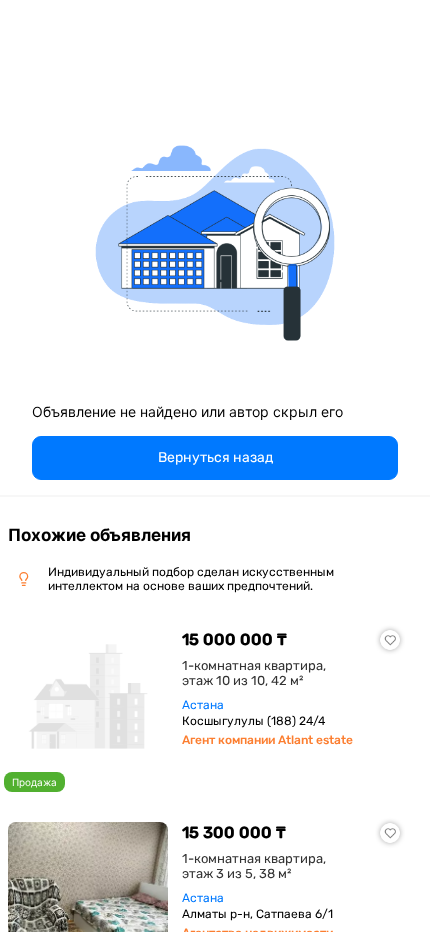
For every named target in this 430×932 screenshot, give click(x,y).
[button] (215, 458)
